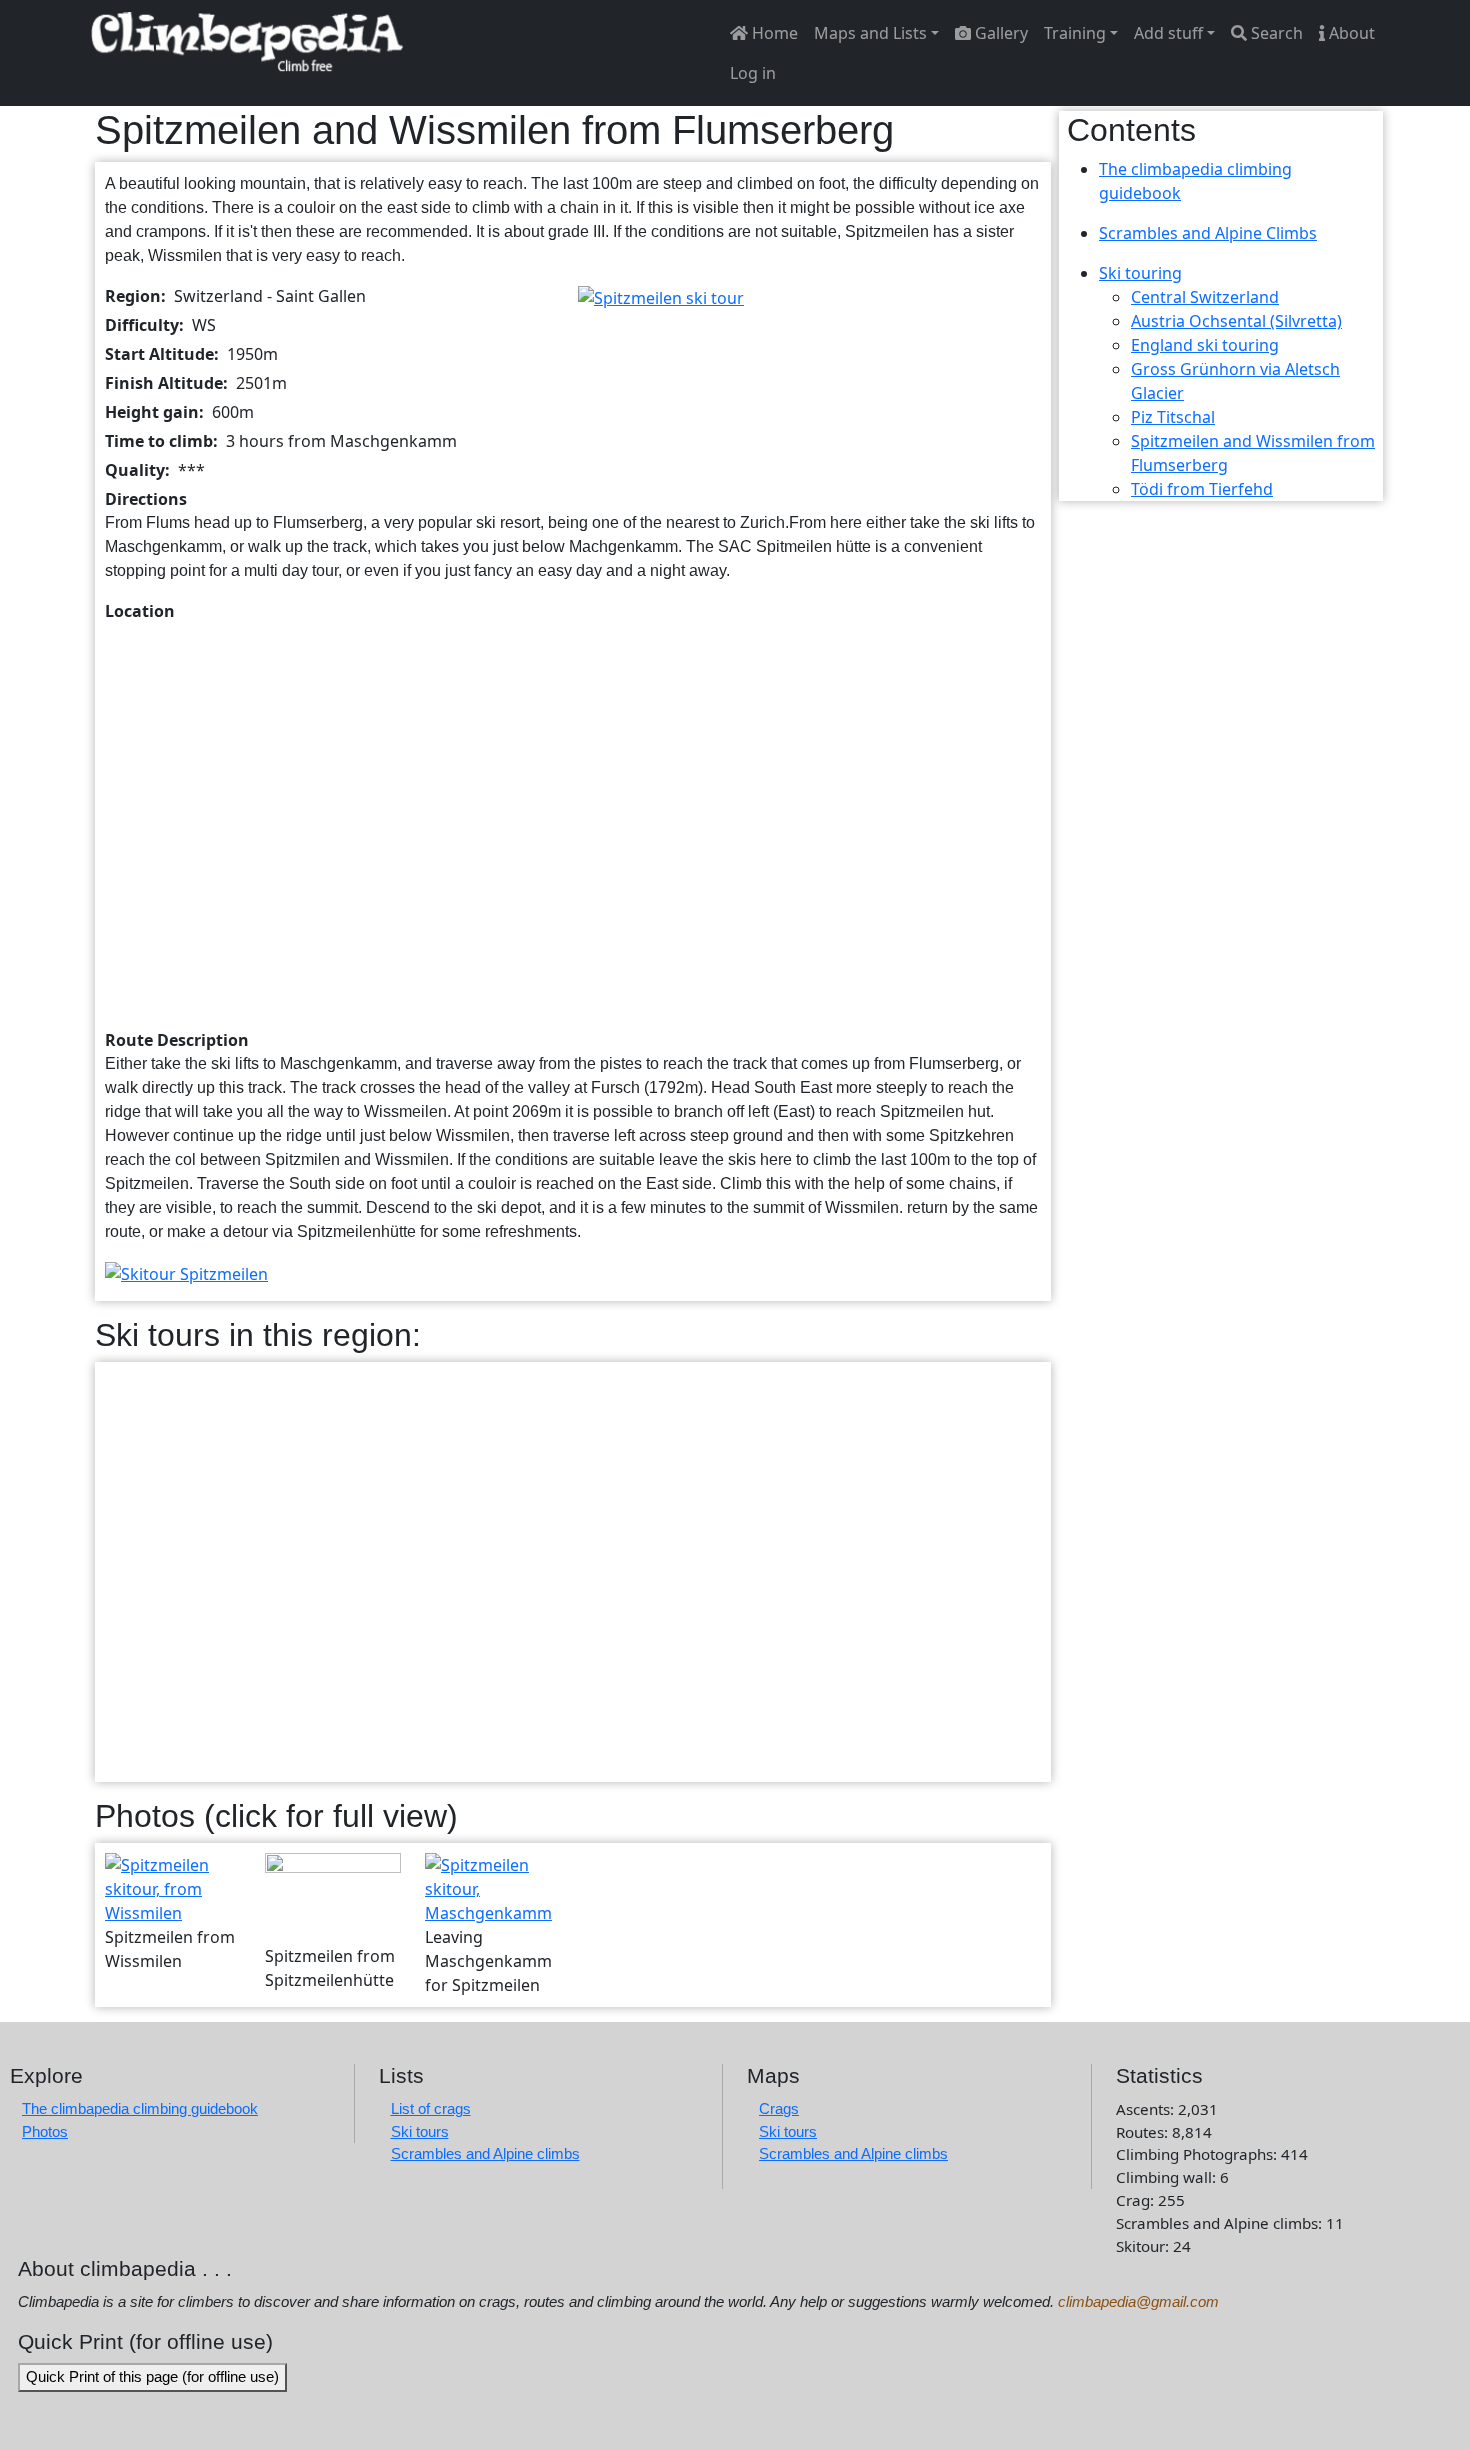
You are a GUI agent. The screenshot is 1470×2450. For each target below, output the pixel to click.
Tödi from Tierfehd (1202, 489)
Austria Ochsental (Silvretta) (1236, 321)
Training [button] (1075, 33)
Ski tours (420, 2131)
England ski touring (1205, 345)
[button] (661, 296)
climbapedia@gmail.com (1138, 2301)
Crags (779, 2108)
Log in (753, 73)
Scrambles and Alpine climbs (485, 2153)
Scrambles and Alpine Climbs (1208, 233)
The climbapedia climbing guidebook (140, 2108)
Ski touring (1140, 273)
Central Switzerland (1205, 297)
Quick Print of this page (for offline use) (152, 2376)
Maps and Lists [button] (870, 33)
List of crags (431, 2108)
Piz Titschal (1173, 417)
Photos (45, 2131)
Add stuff (1168, 33)
